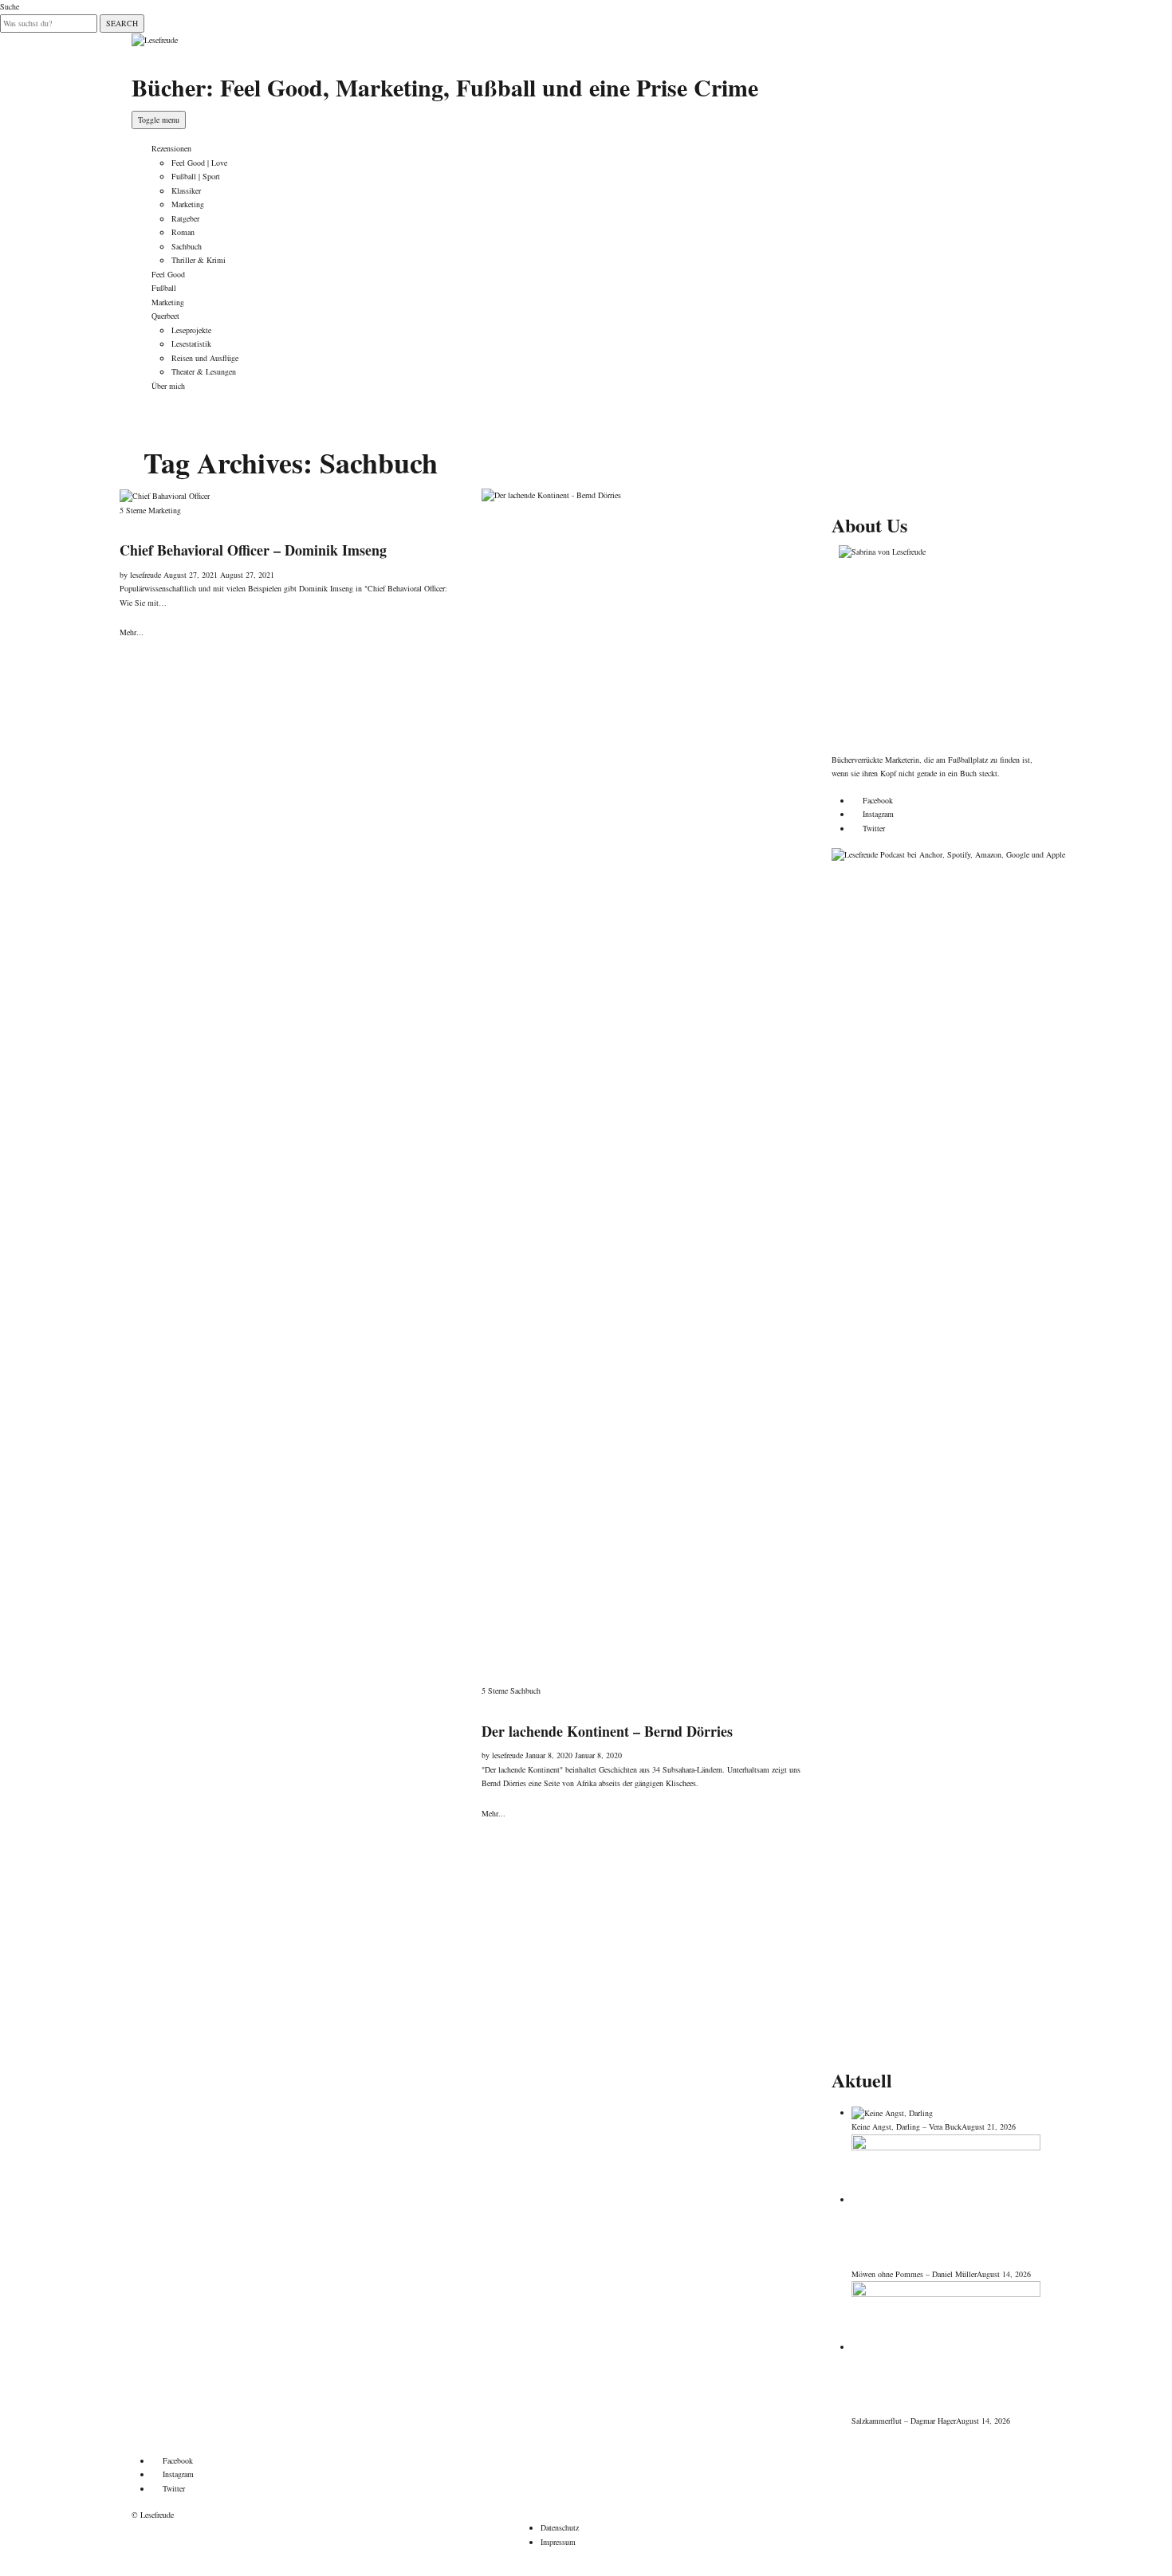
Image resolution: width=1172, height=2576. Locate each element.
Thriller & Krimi (199, 260)
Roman (183, 232)
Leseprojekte (191, 330)
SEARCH (122, 23)
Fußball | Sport (196, 176)
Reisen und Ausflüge (205, 358)
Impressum (558, 2542)
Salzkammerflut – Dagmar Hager (904, 2421)
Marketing (188, 204)
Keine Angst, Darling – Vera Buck (907, 2126)
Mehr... (132, 632)
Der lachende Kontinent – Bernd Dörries (607, 1731)
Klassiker (186, 190)
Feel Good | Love (199, 163)
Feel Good (168, 274)
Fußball (164, 288)
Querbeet (165, 316)
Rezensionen (171, 148)
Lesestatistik (191, 344)
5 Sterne (133, 510)
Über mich (168, 386)
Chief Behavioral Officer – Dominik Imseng (253, 550)
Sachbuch (187, 246)
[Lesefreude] (155, 39)
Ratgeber (185, 218)
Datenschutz (560, 2527)
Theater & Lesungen (204, 371)
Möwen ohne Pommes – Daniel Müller (914, 2274)
